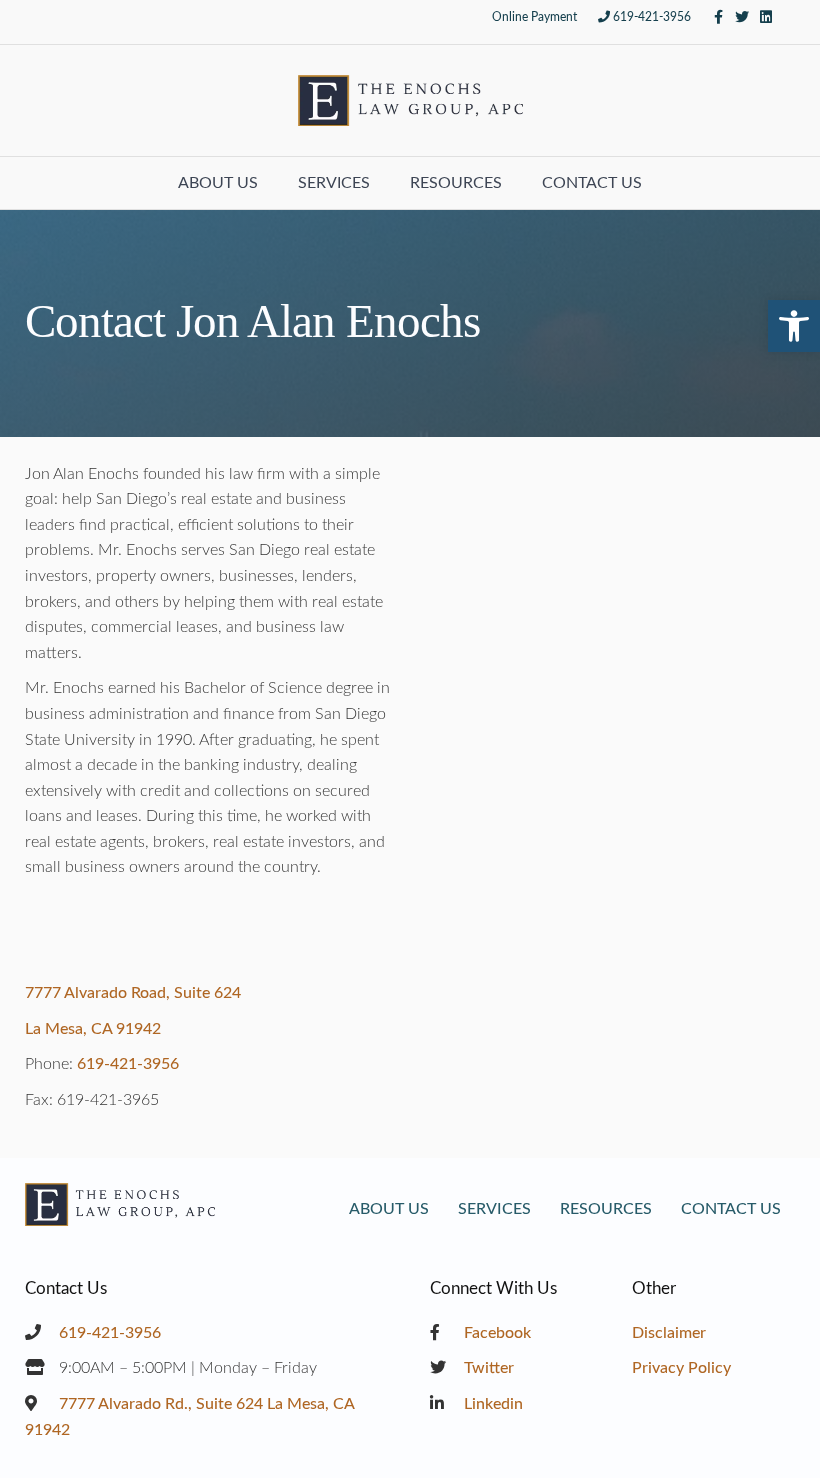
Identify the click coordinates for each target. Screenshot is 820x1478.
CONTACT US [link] (592, 183)
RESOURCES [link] (456, 183)
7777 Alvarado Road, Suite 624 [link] (133, 993)
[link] (794, 326)
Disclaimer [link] (669, 1333)
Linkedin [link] (491, 1404)
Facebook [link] (495, 1333)
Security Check (484, 739)
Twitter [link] (487, 1368)
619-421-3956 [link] (652, 17)
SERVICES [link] (334, 183)
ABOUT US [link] (218, 183)
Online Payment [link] (534, 17)
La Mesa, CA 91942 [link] (93, 1029)
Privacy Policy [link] (681, 1368)
